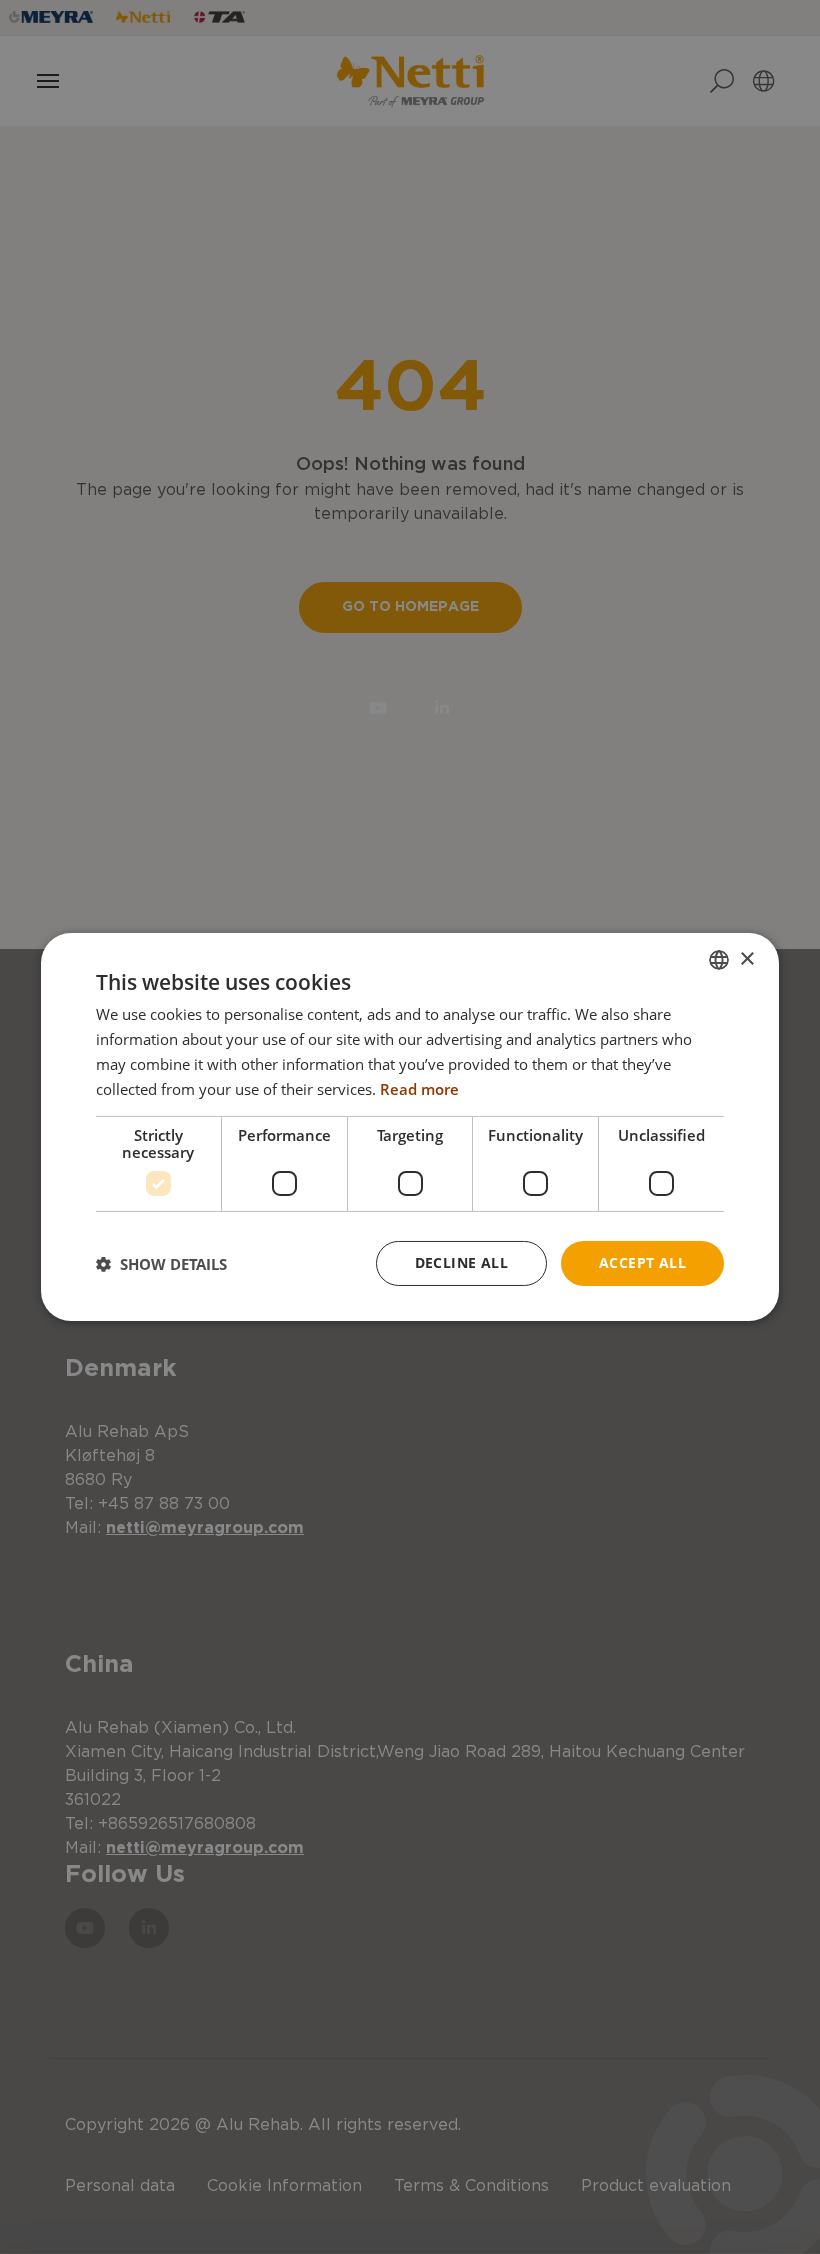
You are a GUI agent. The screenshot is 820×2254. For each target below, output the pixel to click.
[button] (161, 1264)
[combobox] (719, 960)
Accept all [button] (642, 1262)
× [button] (746, 958)
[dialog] (410, 1127)
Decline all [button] (461, 1262)
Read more (419, 1089)
